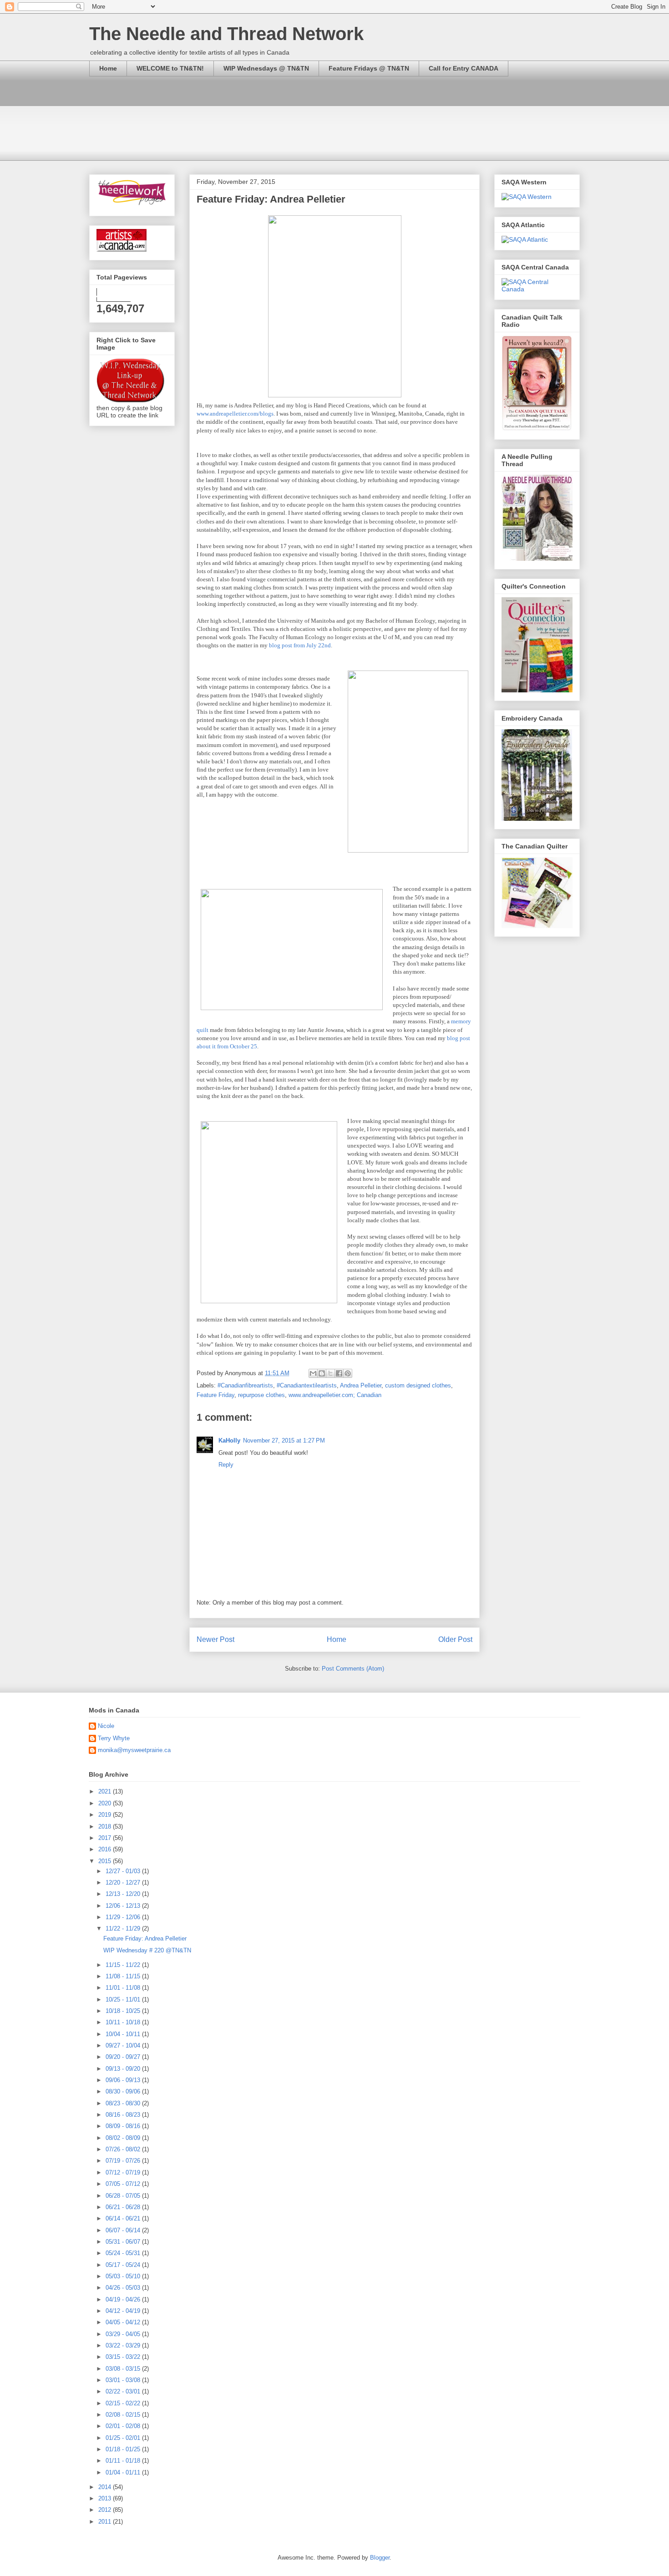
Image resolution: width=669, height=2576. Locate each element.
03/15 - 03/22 (124, 2357)
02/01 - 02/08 (124, 2426)
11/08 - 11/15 (124, 1976)
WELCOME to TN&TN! (170, 68)
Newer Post (215, 1639)
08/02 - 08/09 (124, 2138)
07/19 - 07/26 (124, 2161)
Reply (226, 1465)
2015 (106, 1861)
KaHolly (229, 1440)
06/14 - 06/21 (124, 2218)
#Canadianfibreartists (245, 1385)
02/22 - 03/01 (124, 2391)
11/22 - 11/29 (124, 1928)
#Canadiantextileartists (307, 1385)
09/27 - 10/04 (124, 2045)
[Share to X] (330, 1373)
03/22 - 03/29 (124, 2345)
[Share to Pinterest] (348, 1373)
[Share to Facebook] (339, 1373)
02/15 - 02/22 (124, 2403)
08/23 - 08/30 (124, 2103)
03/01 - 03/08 (124, 2380)
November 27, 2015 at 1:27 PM (284, 1440)
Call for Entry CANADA (464, 68)
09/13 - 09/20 (124, 2069)
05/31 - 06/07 (124, 2242)
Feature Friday (215, 1395)
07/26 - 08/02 (124, 2149)
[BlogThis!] (322, 1373)
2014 (106, 2487)
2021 (106, 1791)
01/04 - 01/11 (124, 2472)
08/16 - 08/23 (124, 2115)
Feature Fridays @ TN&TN (369, 68)
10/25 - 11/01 (124, 1999)
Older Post (455, 1639)
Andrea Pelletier (361, 1385)
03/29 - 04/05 (124, 2334)
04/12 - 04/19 (124, 2311)
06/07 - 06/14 (124, 2230)
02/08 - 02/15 (124, 2415)
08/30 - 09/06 (124, 2091)
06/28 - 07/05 (124, 2196)
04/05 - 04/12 (124, 2322)
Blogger (380, 2558)
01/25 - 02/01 (124, 2438)
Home (108, 68)
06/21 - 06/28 (124, 2207)
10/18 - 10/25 (124, 2011)
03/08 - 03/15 (124, 2369)
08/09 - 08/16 (124, 2126)
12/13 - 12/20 (124, 1894)
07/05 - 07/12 (124, 2184)
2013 (106, 2498)
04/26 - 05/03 (124, 2288)
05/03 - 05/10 (124, 2276)
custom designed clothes (418, 1385)
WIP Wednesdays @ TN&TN (266, 68)
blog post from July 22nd (300, 645)
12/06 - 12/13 (124, 1906)
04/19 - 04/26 (124, 2299)
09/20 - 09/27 (124, 2057)
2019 (106, 1815)
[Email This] (313, 1373)
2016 (106, 1849)
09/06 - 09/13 (124, 2080)
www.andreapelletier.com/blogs (235, 414)
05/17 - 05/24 (124, 2265)
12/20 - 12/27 (124, 1882)
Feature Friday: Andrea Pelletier (145, 1938)
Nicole (106, 1726)
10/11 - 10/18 (124, 2022)
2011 (106, 2522)
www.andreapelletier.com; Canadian (335, 1395)
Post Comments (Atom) (353, 1669)
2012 (106, 2510)
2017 (106, 1838)
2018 (106, 1827)
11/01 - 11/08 (124, 1988)
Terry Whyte (114, 1738)
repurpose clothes (261, 1395)
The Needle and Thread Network (226, 34)
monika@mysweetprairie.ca (134, 1750)
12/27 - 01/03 (124, 1871)
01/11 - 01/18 (124, 2461)
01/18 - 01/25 (124, 2449)
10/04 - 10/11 (124, 2034)
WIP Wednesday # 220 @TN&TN (147, 1950)
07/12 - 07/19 (124, 2172)
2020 (106, 1803)
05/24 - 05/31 (124, 2253)
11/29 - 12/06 (124, 1917)
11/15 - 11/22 (124, 1965)
